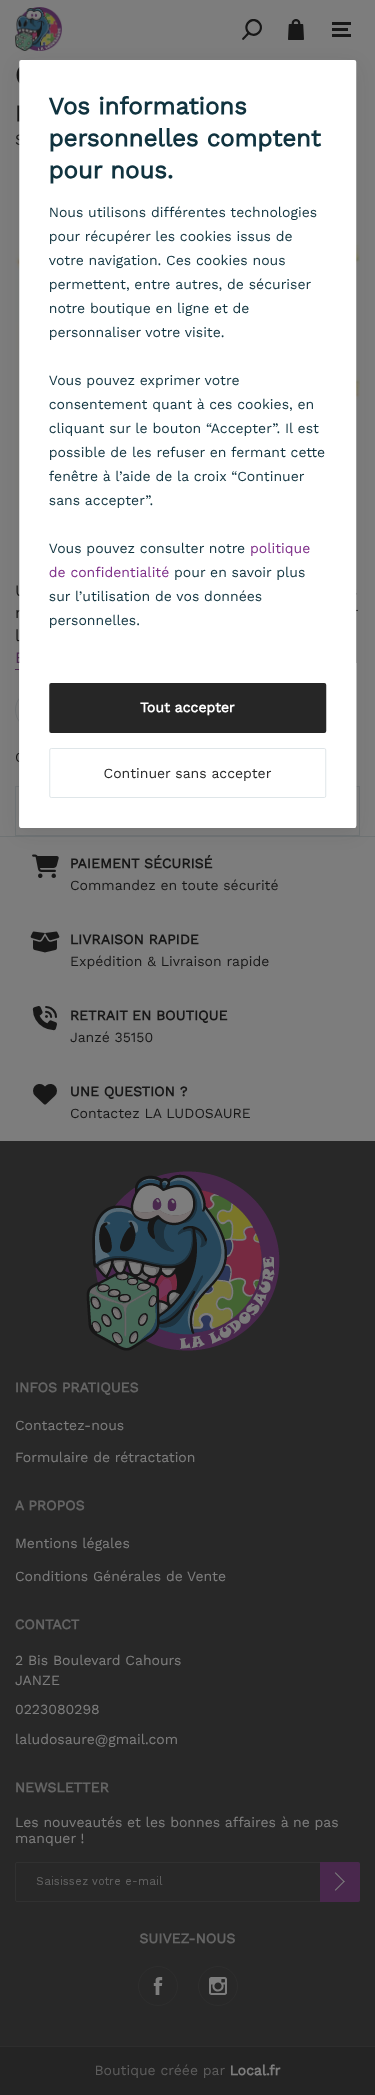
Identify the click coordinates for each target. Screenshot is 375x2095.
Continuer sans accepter (188, 774)
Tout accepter (187, 708)
